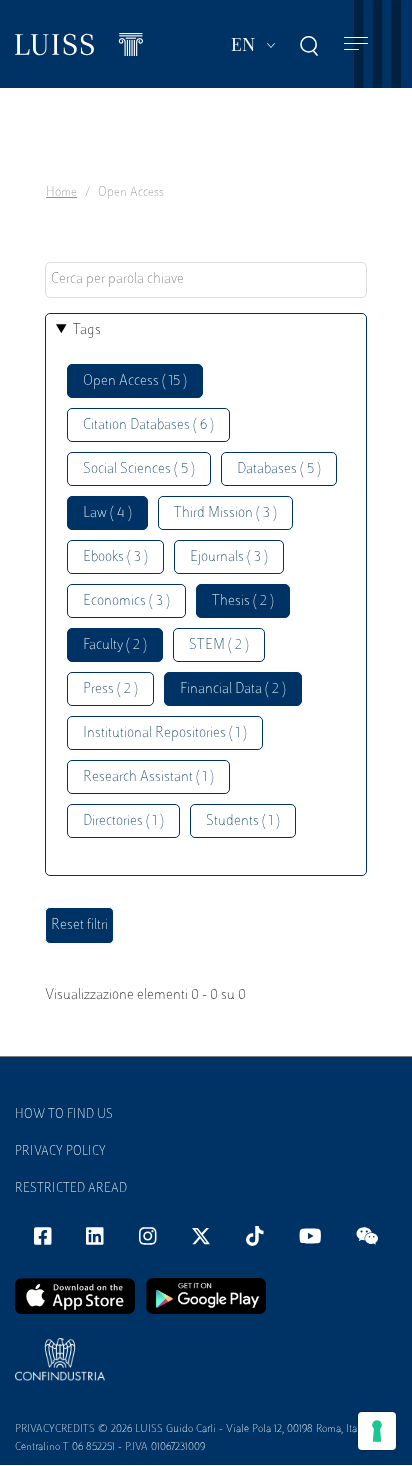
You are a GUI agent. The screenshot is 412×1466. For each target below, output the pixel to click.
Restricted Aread (71, 1189)
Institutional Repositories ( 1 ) (165, 733)
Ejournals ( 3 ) (229, 557)
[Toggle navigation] (356, 44)
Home (61, 193)
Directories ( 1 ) (123, 821)
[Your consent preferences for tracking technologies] (377, 1431)
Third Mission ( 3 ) (225, 513)
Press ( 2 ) (110, 689)
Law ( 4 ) (107, 513)
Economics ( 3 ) (126, 601)
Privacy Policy (60, 1152)
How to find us (64, 1115)
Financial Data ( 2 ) (233, 689)
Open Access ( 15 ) (135, 381)
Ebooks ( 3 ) (115, 557)
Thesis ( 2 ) (243, 601)
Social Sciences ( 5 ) (139, 469)
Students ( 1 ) (243, 821)
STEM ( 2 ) (219, 645)
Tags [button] (87, 330)
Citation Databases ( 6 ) (148, 425)
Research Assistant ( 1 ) (148, 777)
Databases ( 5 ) (279, 469)
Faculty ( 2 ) (115, 645)
